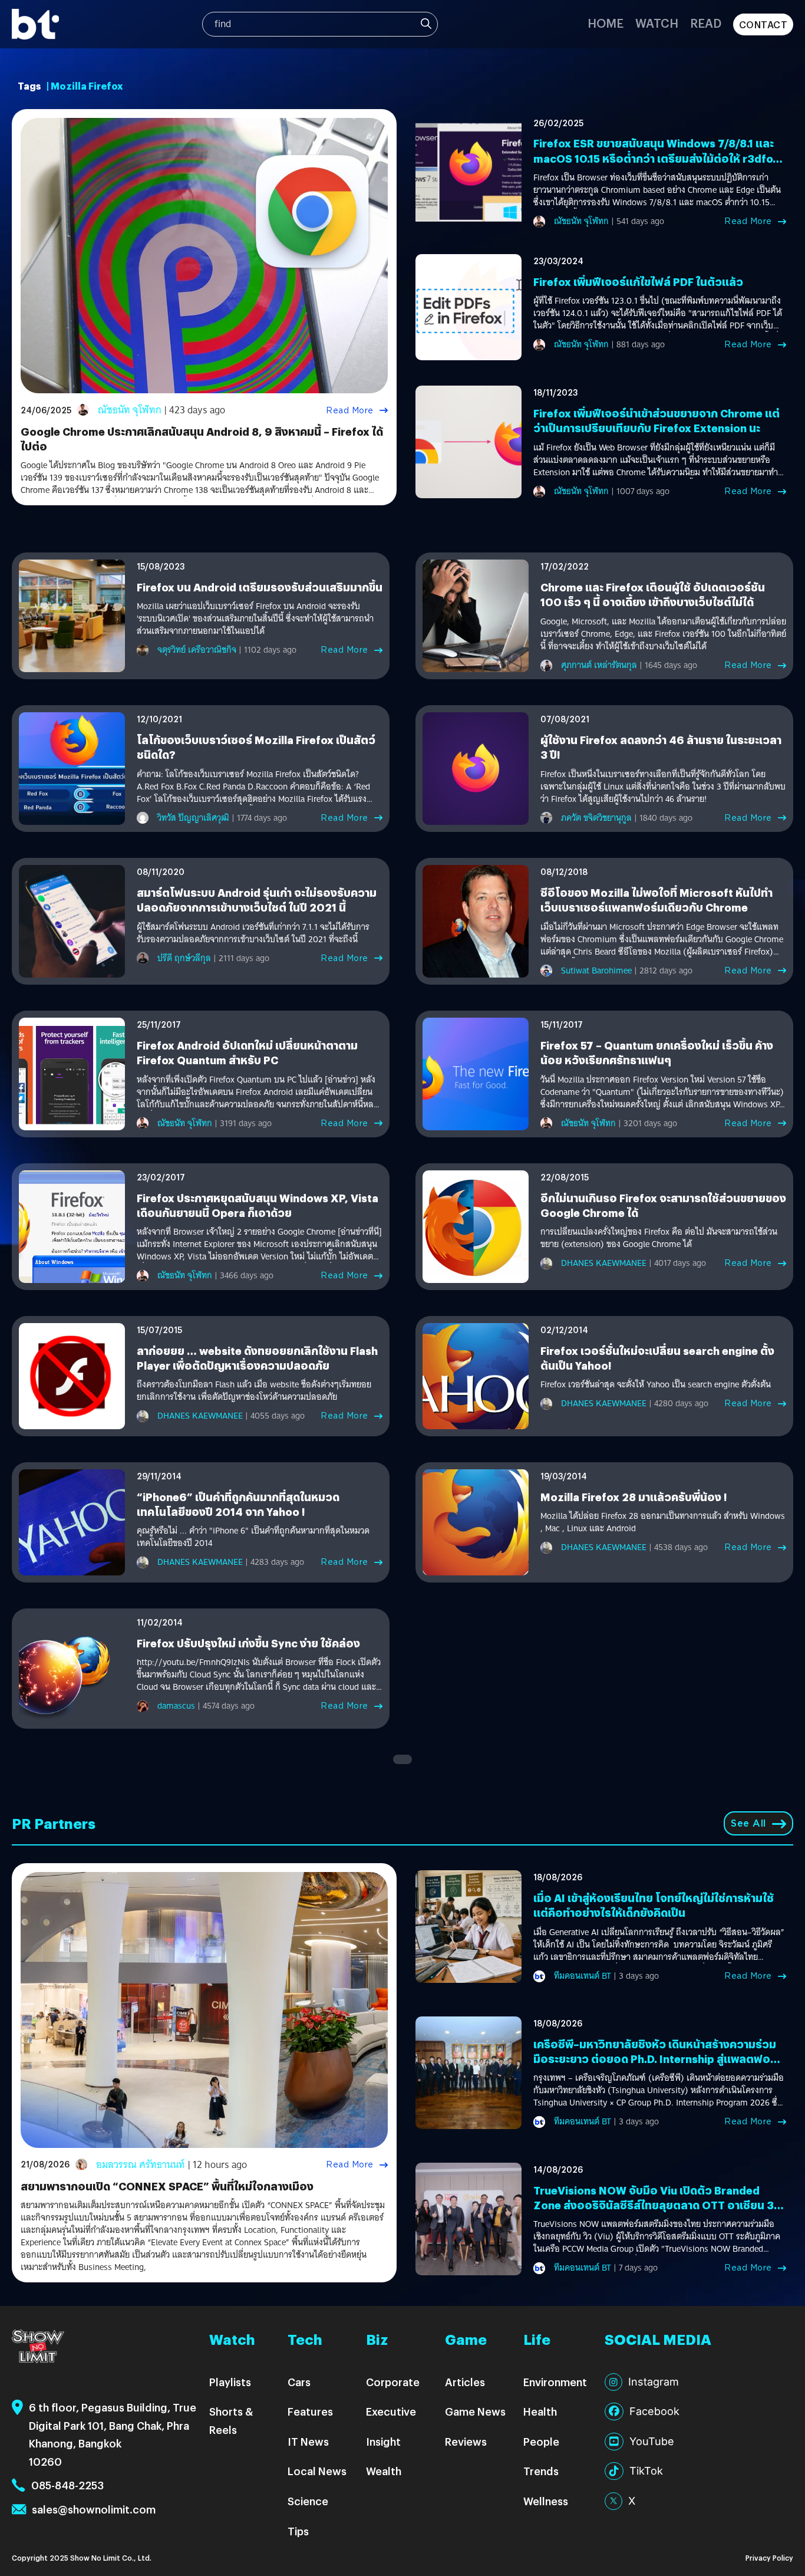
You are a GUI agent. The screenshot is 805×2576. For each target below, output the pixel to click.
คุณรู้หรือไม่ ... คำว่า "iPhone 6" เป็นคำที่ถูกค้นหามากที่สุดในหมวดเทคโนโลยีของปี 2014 (253, 1537)
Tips (298, 2531)
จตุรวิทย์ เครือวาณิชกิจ (197, 650)
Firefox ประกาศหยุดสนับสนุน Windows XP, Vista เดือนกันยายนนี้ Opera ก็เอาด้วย (258, 1205)
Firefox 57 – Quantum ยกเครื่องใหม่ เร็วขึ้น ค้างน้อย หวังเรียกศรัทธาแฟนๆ (657, 1052)
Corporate (393, 2382)
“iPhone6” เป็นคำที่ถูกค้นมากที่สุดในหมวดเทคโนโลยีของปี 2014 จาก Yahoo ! (238, 1504)
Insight (383, 2441)
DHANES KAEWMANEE (604, 1263)
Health (540, 2411)
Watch (657, 23)
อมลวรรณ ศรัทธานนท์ (141, 2165)
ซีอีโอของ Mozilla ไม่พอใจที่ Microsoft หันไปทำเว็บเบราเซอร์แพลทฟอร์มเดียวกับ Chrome (656, 900)
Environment (555, 2382)
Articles (465, 2382)
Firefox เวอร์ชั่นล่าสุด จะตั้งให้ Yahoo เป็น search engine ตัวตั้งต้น (656, 1385)
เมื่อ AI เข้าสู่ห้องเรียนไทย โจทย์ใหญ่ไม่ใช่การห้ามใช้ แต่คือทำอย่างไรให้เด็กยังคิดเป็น (654, 1905)
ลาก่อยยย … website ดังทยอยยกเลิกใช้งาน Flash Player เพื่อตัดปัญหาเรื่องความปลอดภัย (257, 1358)
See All (748, 1823)
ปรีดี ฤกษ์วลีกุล (184, 958)
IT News (308, 2441)
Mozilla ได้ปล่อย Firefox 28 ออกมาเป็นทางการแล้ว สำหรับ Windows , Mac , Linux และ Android (663, 1522)
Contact (763, 24)
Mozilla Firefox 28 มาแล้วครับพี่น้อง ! (634, 1497)
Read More (350, 410)
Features (310, 2411)
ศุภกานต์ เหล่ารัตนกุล (599, 665)
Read (706, 23)
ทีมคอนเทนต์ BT (583, 1976)
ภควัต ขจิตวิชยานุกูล (596, 818)
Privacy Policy (769, 2557)
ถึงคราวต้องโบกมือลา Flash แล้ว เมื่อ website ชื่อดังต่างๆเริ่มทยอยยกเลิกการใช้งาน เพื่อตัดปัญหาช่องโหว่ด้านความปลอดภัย (254, 1391)
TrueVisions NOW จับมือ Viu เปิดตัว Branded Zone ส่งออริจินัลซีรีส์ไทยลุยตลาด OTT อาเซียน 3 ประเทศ (654, 2205)
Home (606, 23)
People (541, 2441)
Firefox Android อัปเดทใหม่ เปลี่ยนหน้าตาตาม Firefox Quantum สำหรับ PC (247, 1052)
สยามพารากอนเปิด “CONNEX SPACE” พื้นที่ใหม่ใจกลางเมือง (167, 2186)
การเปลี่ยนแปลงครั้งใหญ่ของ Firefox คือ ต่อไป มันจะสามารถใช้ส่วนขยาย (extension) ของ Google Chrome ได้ (659, 1238)
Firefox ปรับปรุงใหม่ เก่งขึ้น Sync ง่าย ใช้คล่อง (248, 1643)
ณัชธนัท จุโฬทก (130, 410)
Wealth (384, 2471)
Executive (391, 2411)
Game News (475, 2411)
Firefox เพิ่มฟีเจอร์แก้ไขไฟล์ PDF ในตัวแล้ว (638, 282)
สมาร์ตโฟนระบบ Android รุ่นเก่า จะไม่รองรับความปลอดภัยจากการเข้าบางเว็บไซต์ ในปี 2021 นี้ (257, 900)
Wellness (546, 2501)
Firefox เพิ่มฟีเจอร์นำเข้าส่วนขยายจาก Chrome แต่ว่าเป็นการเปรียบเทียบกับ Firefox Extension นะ (656, 420)
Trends (541, 2471)
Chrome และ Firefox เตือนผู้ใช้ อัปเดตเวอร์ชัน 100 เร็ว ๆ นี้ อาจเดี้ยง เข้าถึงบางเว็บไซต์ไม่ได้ (653, 594)
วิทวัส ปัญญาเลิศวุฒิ (193, 818)
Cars (299, 2382)
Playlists (230, 2382)
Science (308, 2501)
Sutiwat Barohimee (596, 970)
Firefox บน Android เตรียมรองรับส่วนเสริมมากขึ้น (260, 587)
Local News (317, 2471)
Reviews (466, 2441)
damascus (176, 1706)
